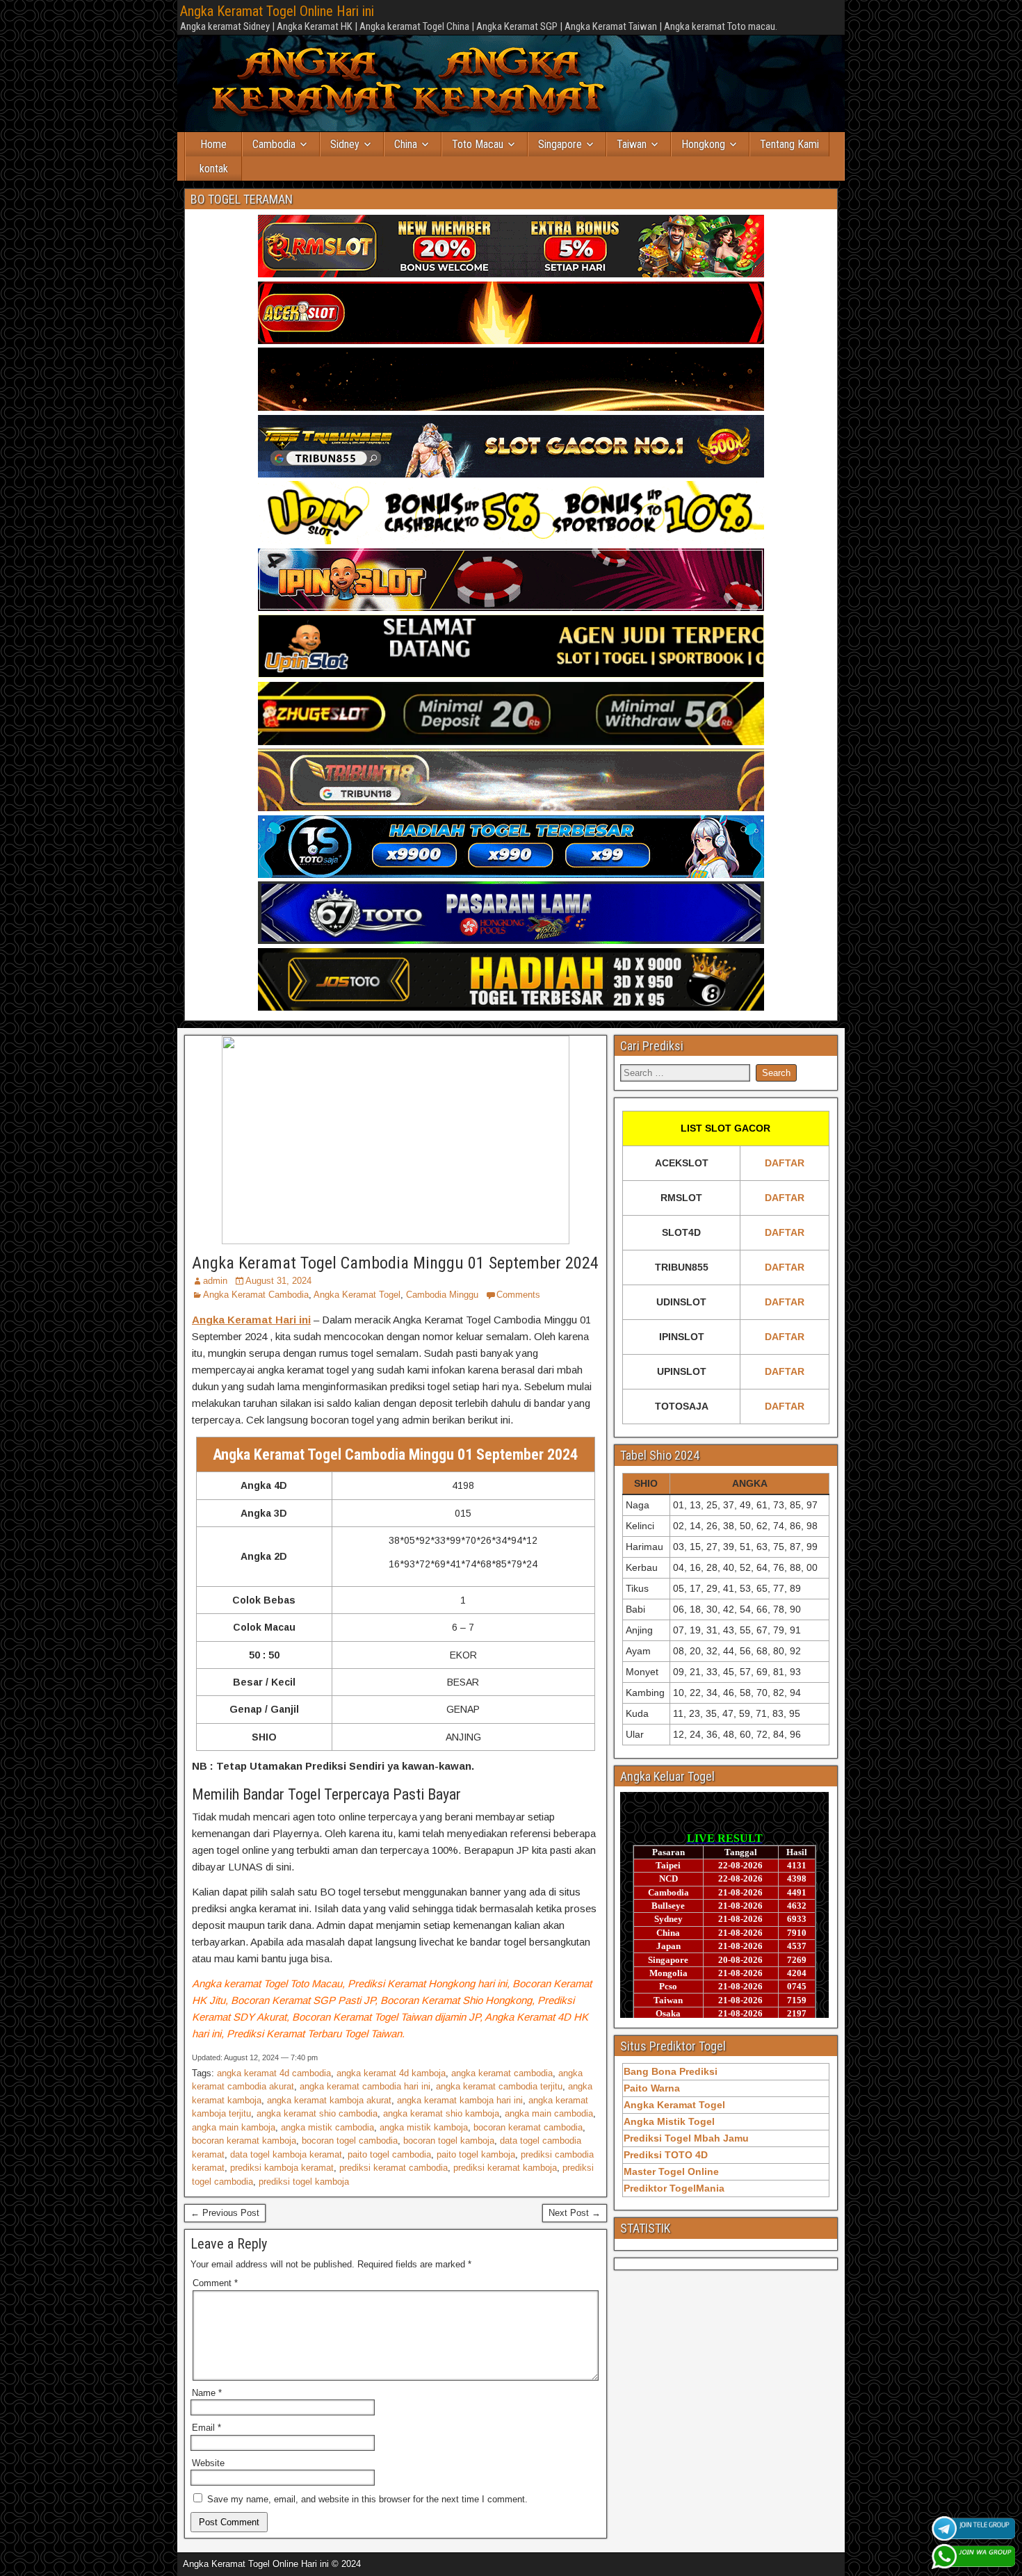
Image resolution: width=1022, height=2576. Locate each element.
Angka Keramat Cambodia (256, 1295)
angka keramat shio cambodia (317, 2113)
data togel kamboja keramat (286, 2154)
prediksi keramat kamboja (505, 2168)
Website (208, 2463)
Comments (518, 1295)
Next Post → (575, 2213)
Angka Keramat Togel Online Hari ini (277, 11)
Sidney (345, 144)
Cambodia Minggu (442, 1295)
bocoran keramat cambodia (528, 2127)
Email (206, 2428)
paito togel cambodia (389, 2154)
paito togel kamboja (476, 2154)
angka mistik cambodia (327, 2127)
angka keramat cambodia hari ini (365, 2086)
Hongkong (703, 144)
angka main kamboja (234, 2127)
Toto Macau (478, 144)
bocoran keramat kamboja (244, 2141)
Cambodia (274, 144)
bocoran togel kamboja (449, 2141)
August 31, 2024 (278, 1281)
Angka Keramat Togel (357, 1295)
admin (215, 1281)
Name (207, 2393)
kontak (214, 169)
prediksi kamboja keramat (282, 2168)
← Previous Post (225, 2213)
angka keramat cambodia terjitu (499, 2086)
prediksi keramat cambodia (394, 2168)
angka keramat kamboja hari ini (460, 2100)
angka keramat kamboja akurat (329, 2100)
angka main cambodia (549, 2113)
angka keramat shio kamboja (441, 2113)
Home (213, 144)
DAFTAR (785, 1163)
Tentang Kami (789, 144)
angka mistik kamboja (424, 2127)
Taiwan (632, 144)
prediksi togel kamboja (304, 2182)
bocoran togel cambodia (350, 2141)
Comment (215, 2283)
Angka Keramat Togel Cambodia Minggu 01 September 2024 (395, 1263)
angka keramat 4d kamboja (391, 2073)
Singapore (560, 144)
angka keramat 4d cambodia (274, 2073)
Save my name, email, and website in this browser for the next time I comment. (367, 2499)
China (406, 144)
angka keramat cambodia (502, 2073)
